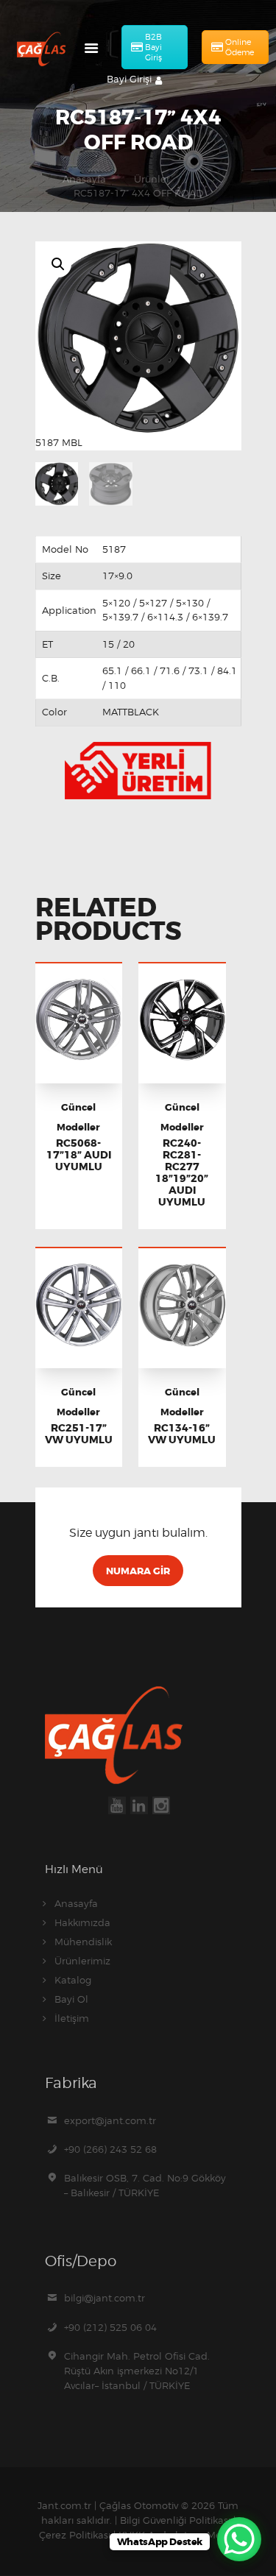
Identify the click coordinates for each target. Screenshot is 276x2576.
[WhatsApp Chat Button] (239, 2539)
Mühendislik (83, 1942)
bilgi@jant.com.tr (105, 2298)
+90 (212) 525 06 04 (110, 2327)
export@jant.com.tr (110, 2120)
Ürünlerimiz (82, 1961)
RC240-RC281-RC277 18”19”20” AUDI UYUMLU (182, 1172)
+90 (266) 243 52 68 (110, 2149)
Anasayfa (84, 179)
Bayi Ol (71, 1999)
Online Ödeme (240, 47)
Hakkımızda (82, 1922)
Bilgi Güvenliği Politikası (175, 2520)
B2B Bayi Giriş (153, 47)
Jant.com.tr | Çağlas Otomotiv (108, 2505)
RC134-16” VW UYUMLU (182, 1434)
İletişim (72, 2018)
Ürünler (152, 179)
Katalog (73, 1980)
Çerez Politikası (75, 2535)
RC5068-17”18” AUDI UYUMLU (79, 1155)
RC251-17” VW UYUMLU (79, 1434)
